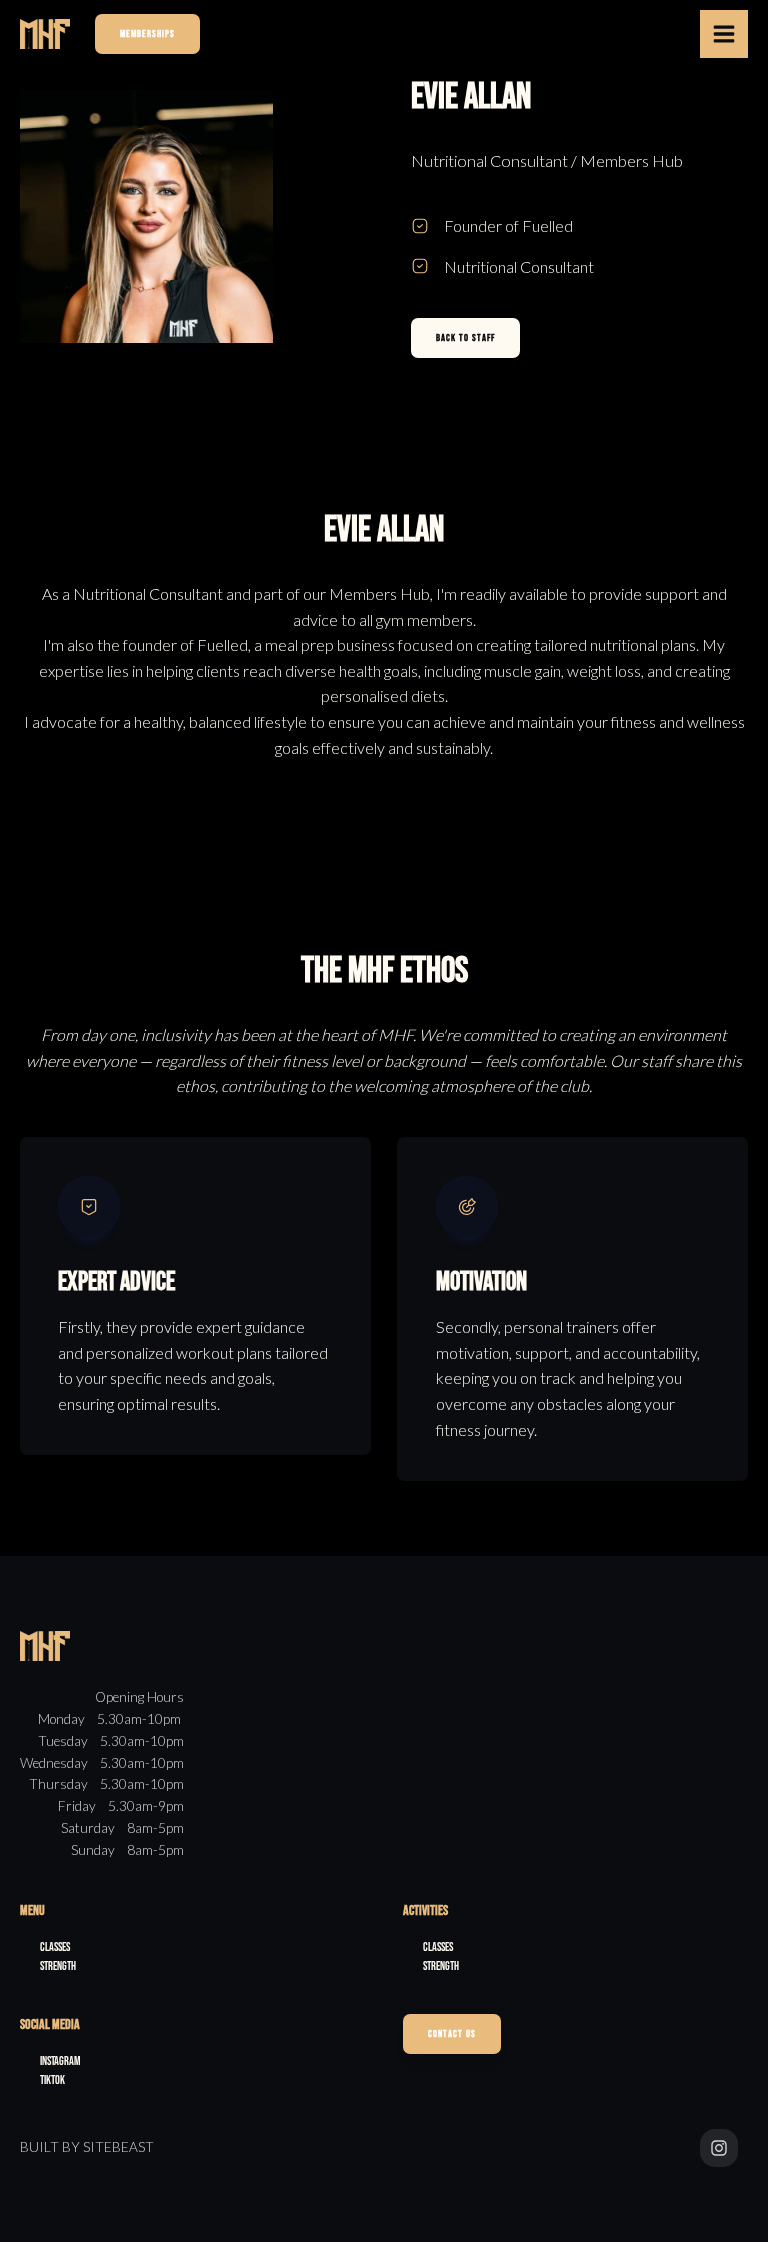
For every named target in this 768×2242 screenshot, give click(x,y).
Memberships (147, 34)
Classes (55, 1947)
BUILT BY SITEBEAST (87, 2147)
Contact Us (452, 2034)
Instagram (60, 2061)
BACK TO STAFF (465, 338)
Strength (58, 1966)
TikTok (52, 2080)
